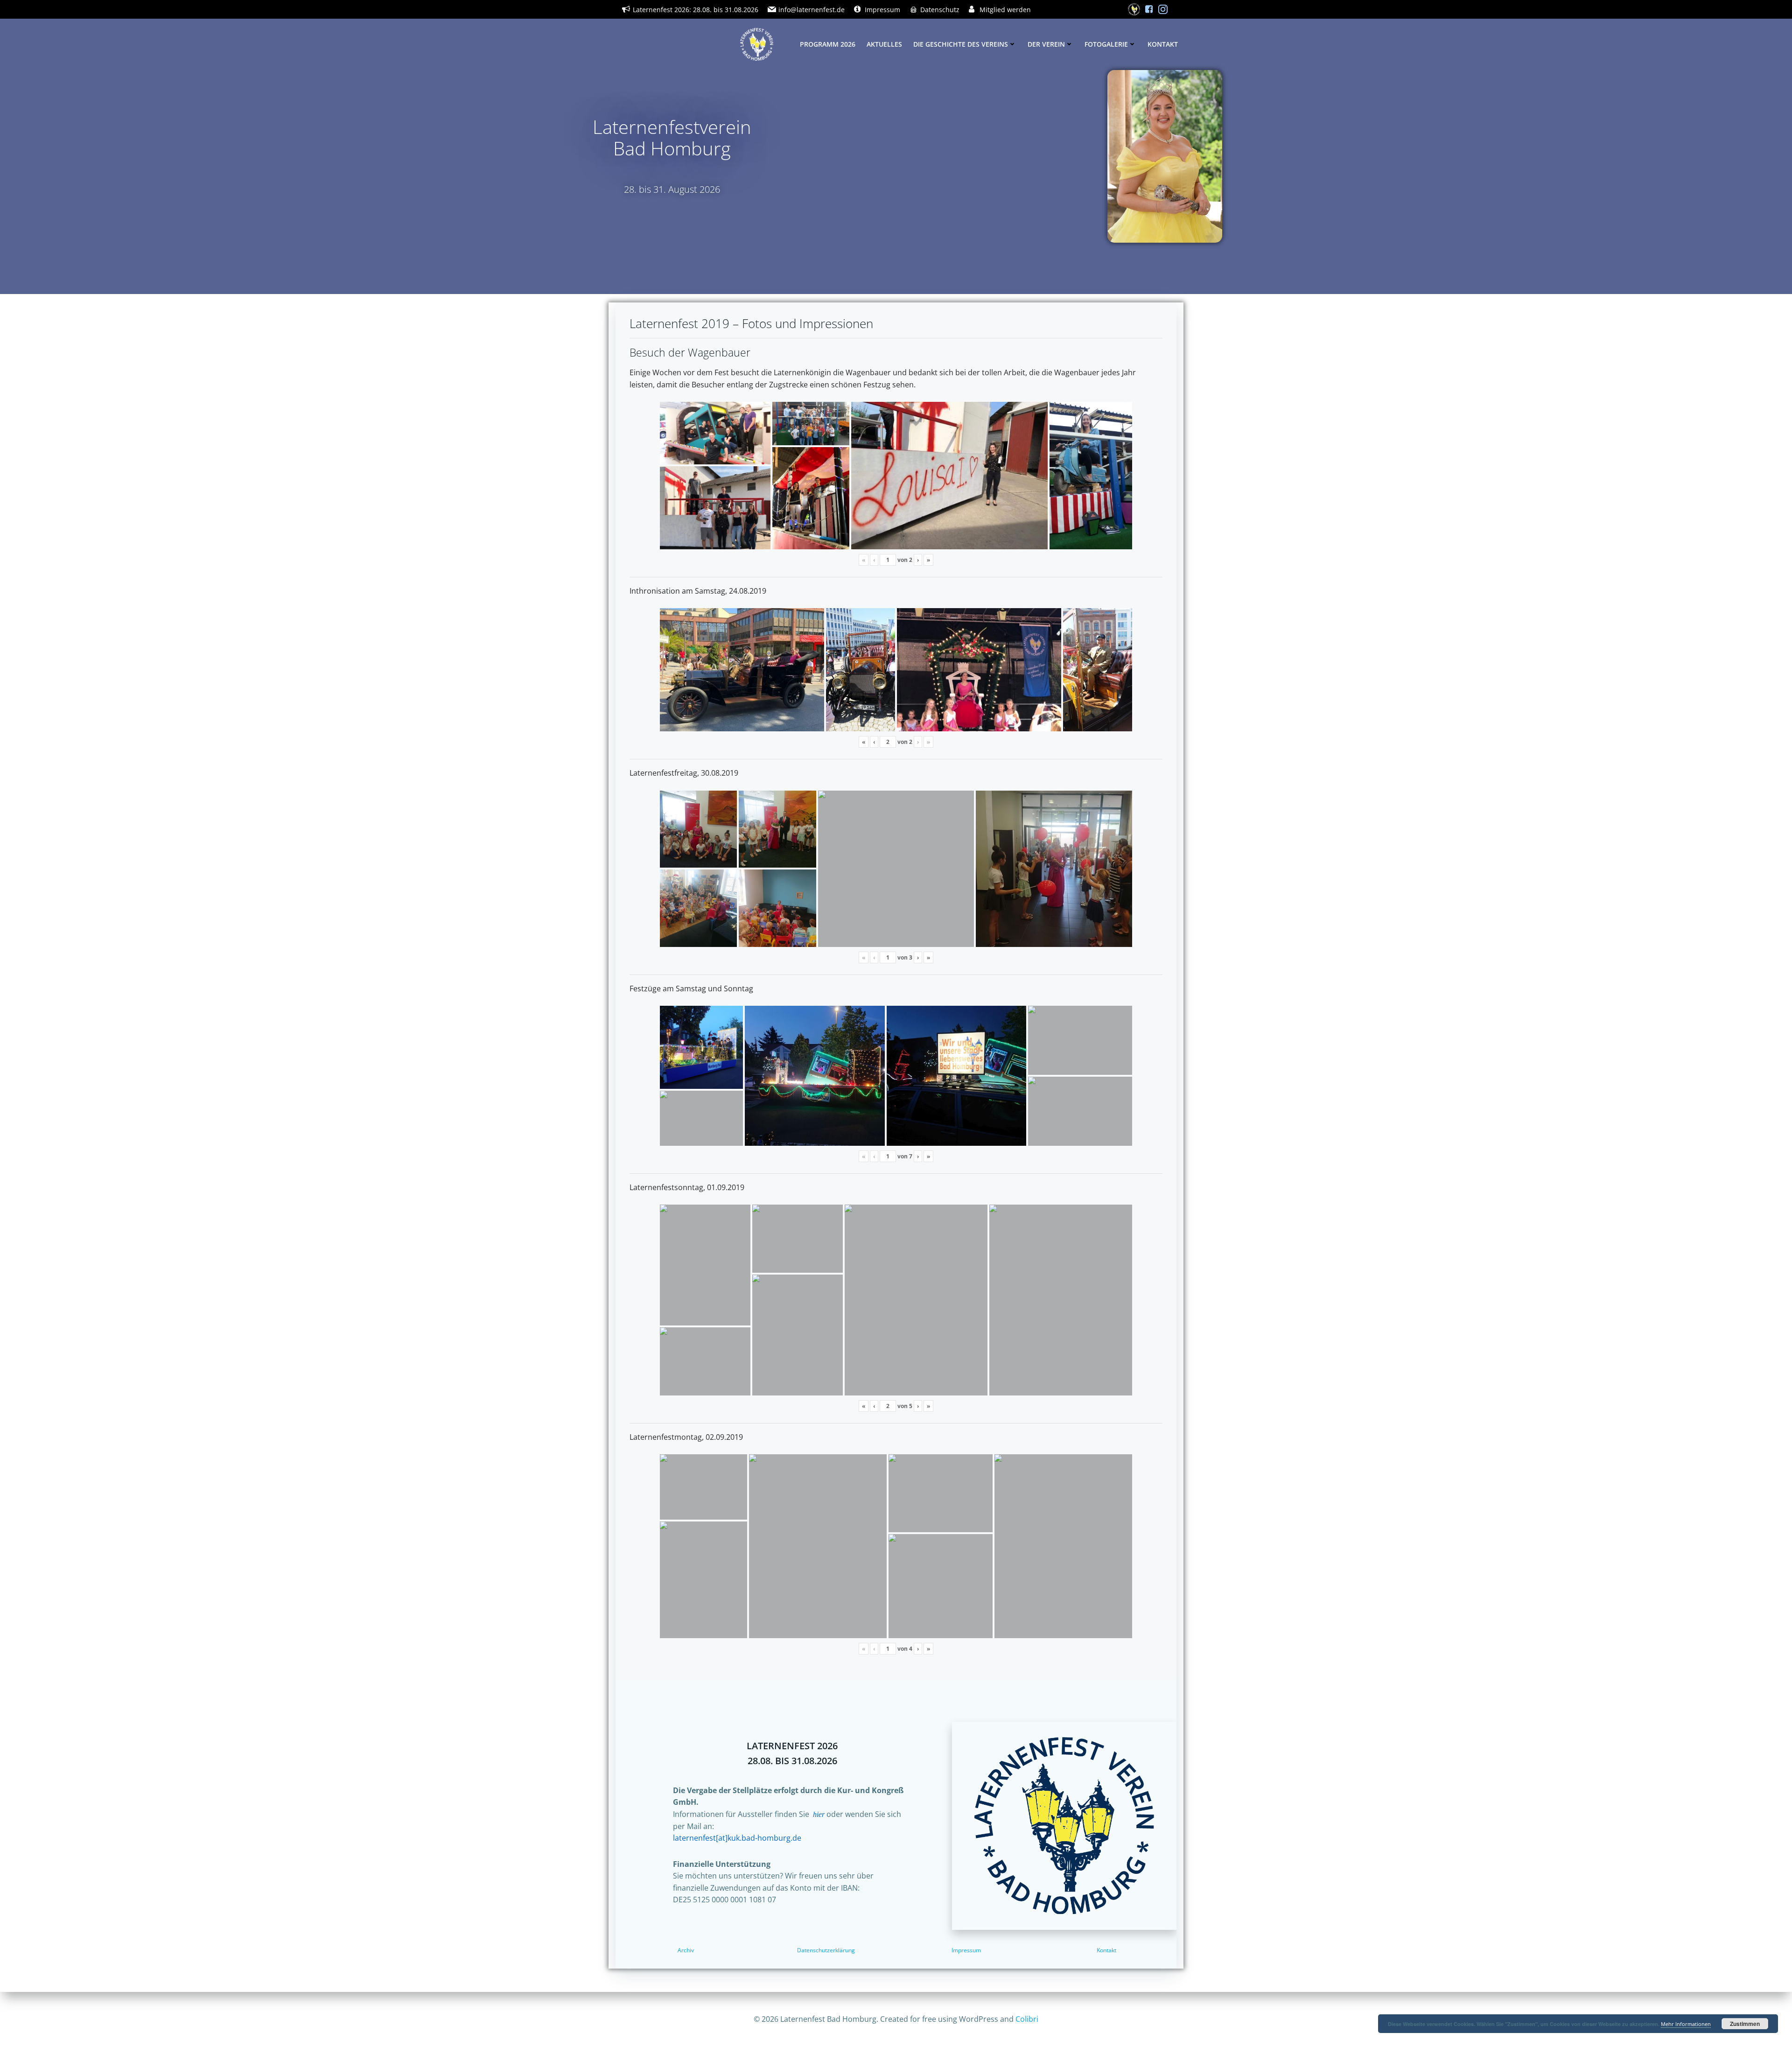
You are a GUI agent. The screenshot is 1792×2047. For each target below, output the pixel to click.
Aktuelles (884, 44)
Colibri (1027, 2019)
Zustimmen (1745, 2024)
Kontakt (1163, 44)
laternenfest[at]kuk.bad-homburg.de (737, 1838)
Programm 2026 (828, 44)
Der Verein (1046, 44)
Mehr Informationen (1686, 2024)
